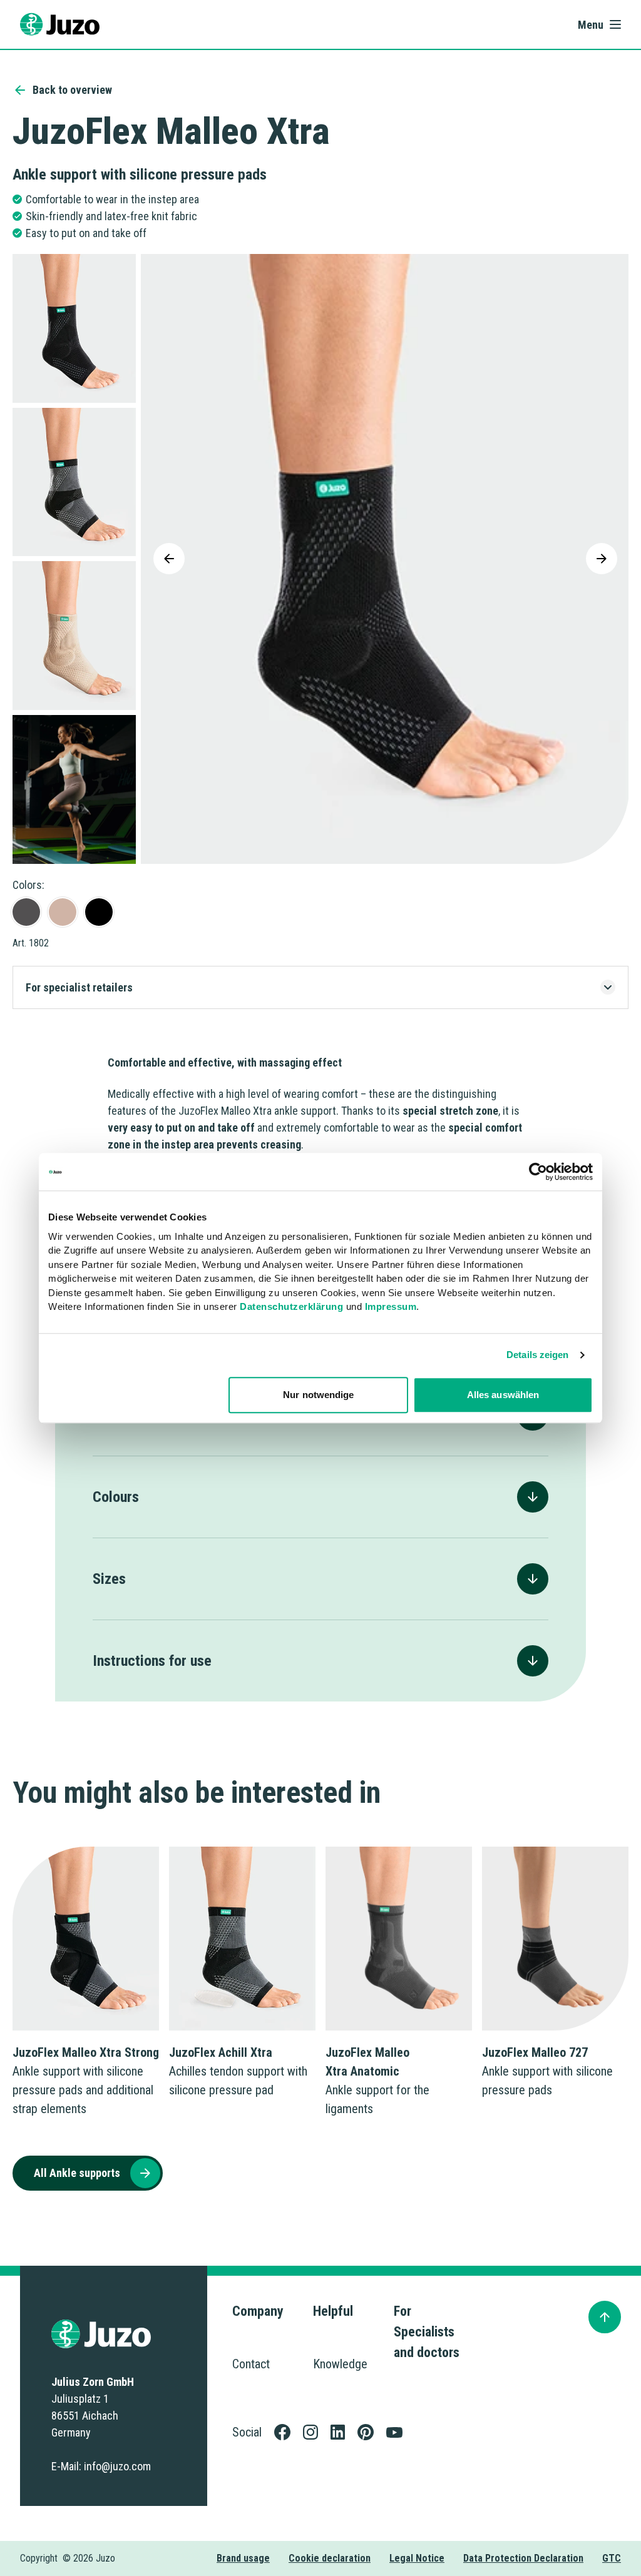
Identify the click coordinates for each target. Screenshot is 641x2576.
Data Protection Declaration (523, 2558)
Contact (251, 2364)
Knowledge (340, 2364)
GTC (612, 2558)
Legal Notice (417, 2558)
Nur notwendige (318, 1395)
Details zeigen (537, 1355)
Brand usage (243, 2558)
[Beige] (63, 912)
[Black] (99, 912)
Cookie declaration (330, 2558)
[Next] (602, 559)
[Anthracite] (26, 912)
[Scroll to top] (605, 2317)
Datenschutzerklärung (291, 1306)
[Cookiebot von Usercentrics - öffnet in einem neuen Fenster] (538, 1172)
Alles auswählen (503, 1395)
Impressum (391, 1306)
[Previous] (169, 559)
